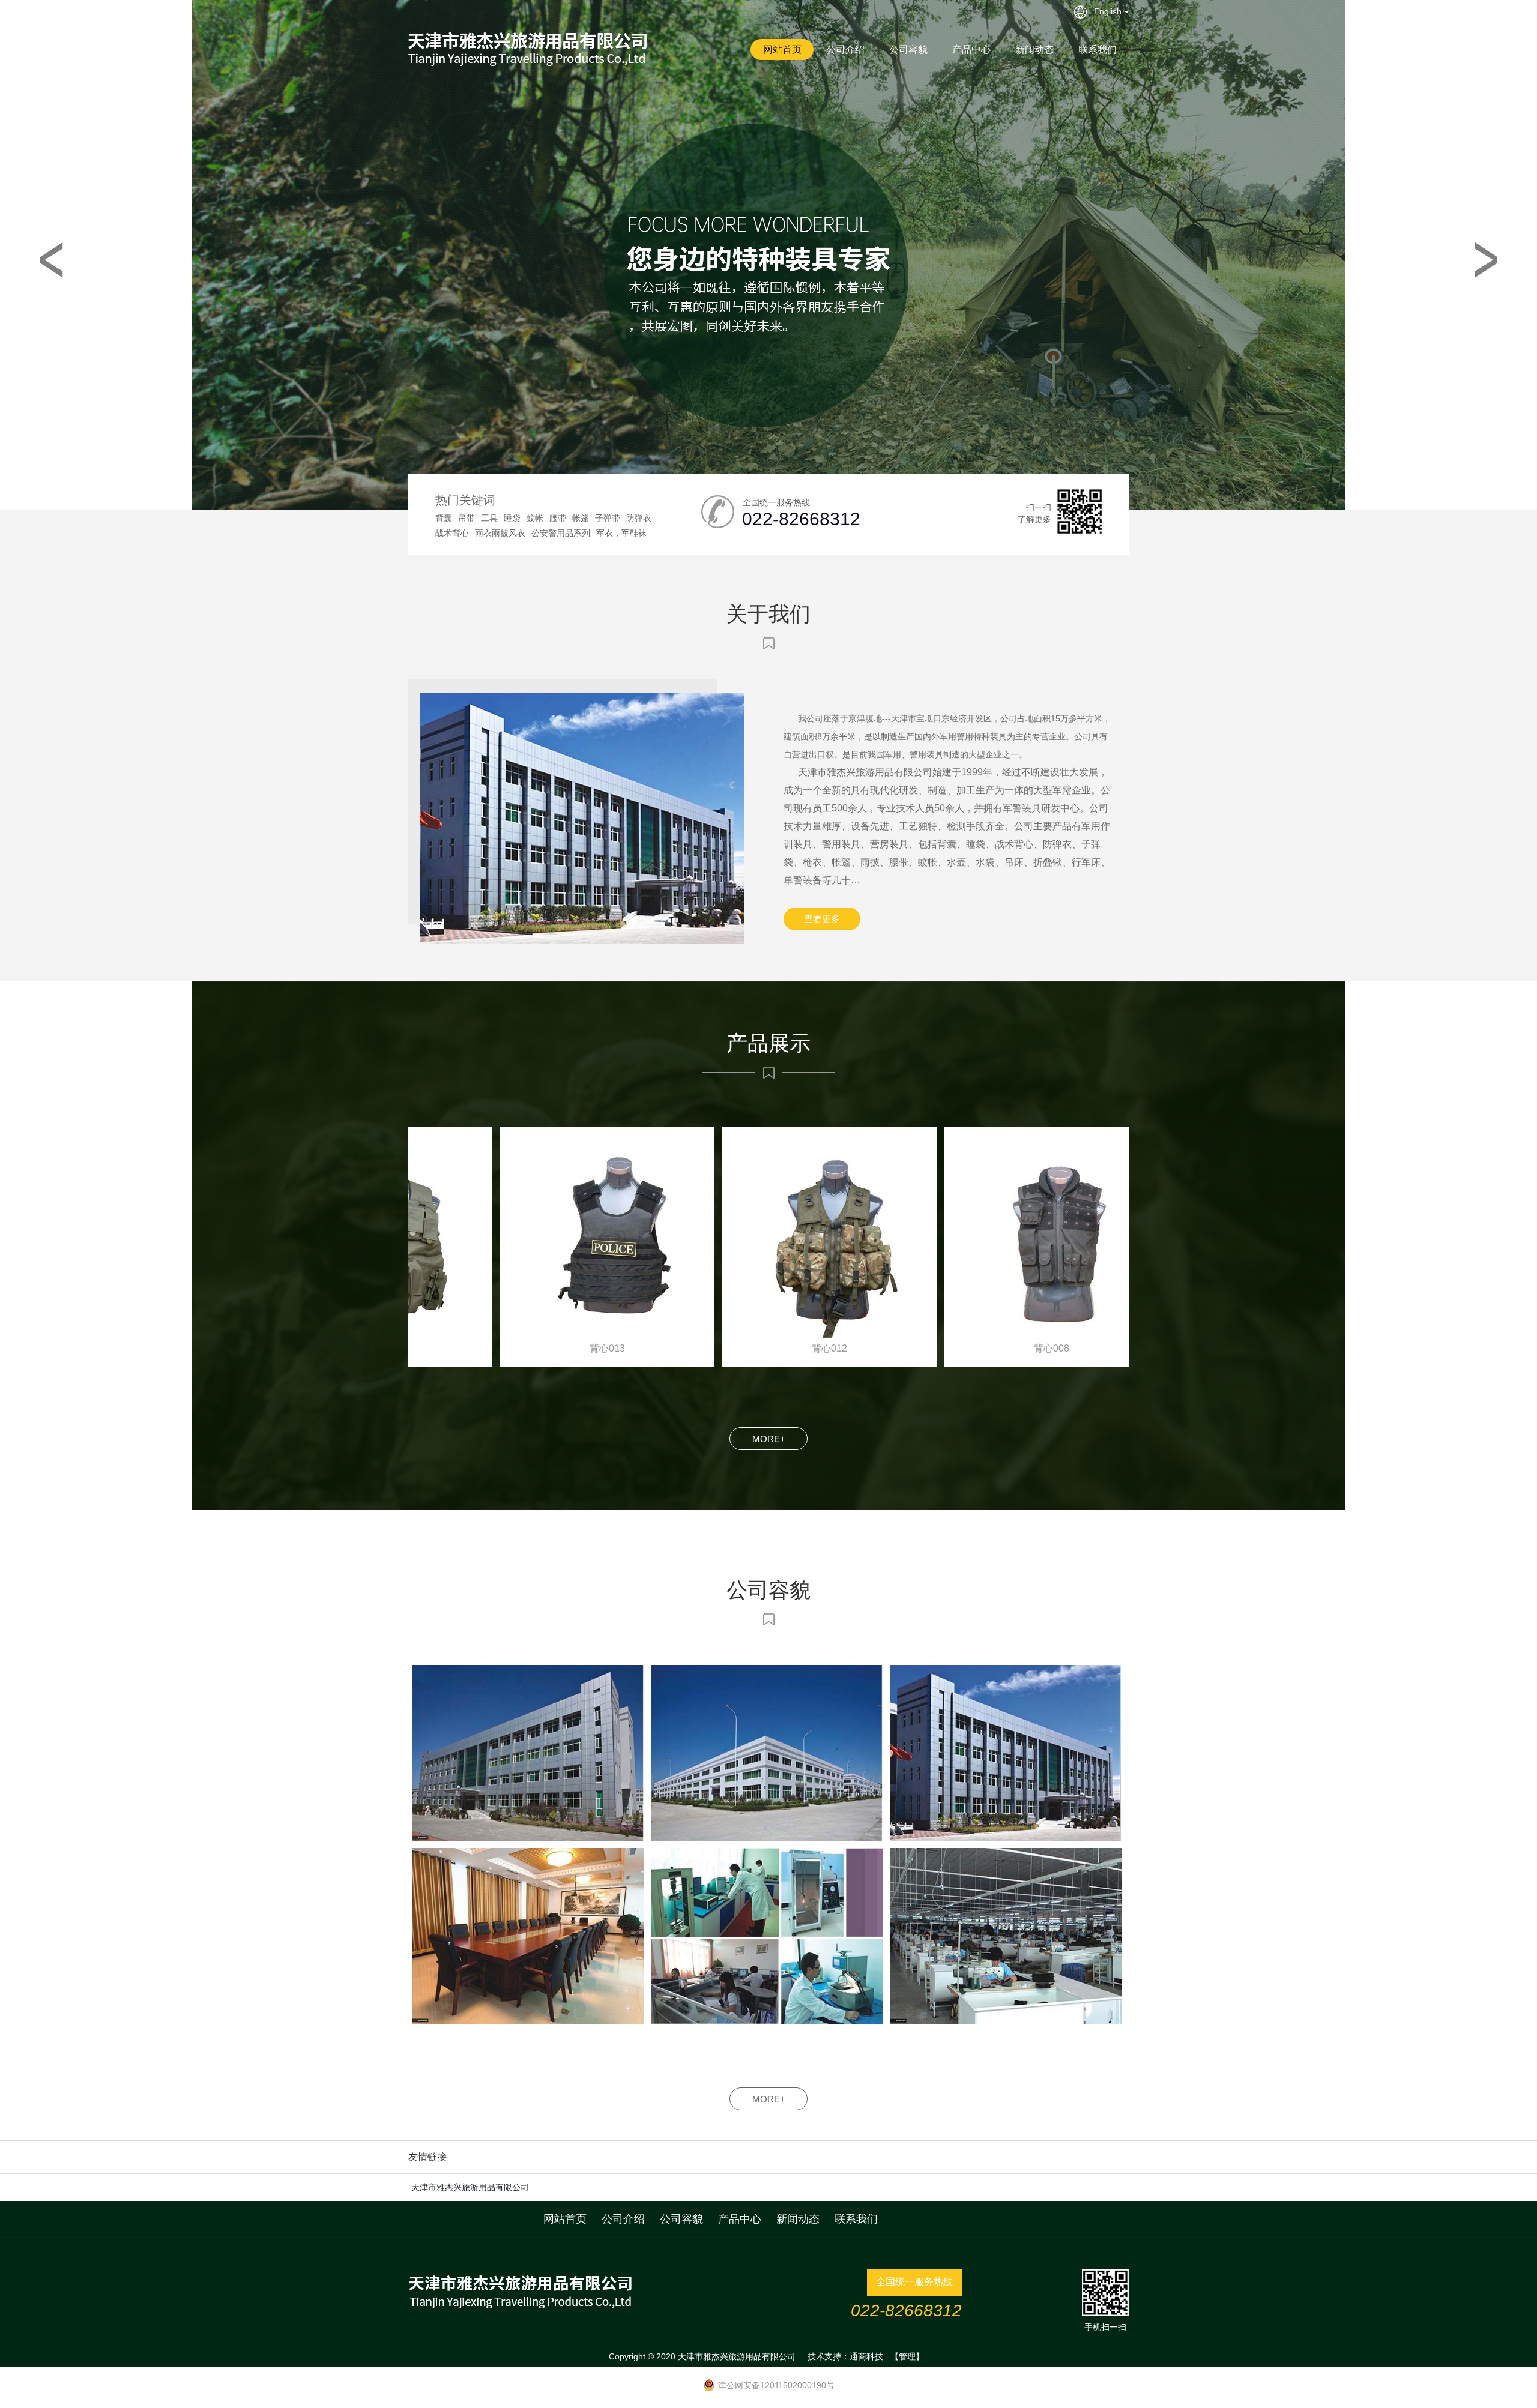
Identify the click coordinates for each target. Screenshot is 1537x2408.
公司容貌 (908, 50)
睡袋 (512, 518)
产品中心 (971, 50)
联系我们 (1098, 50)
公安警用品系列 (561, 533)
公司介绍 (845, 50)
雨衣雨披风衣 (500, 533)
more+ (769, 1439)
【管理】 (907, 2356)
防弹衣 (639, 518)
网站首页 (782, 50)
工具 (489, 518)
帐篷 (581, 518)
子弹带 (608, 518)
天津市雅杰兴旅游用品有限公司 (470, 2187)
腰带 (558, 518)
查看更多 (822, 919)
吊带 (467, 518)
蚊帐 (535, 518)
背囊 (444, 518)
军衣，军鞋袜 (621, 533)
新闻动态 (1034, 50)
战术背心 (452, 533)
